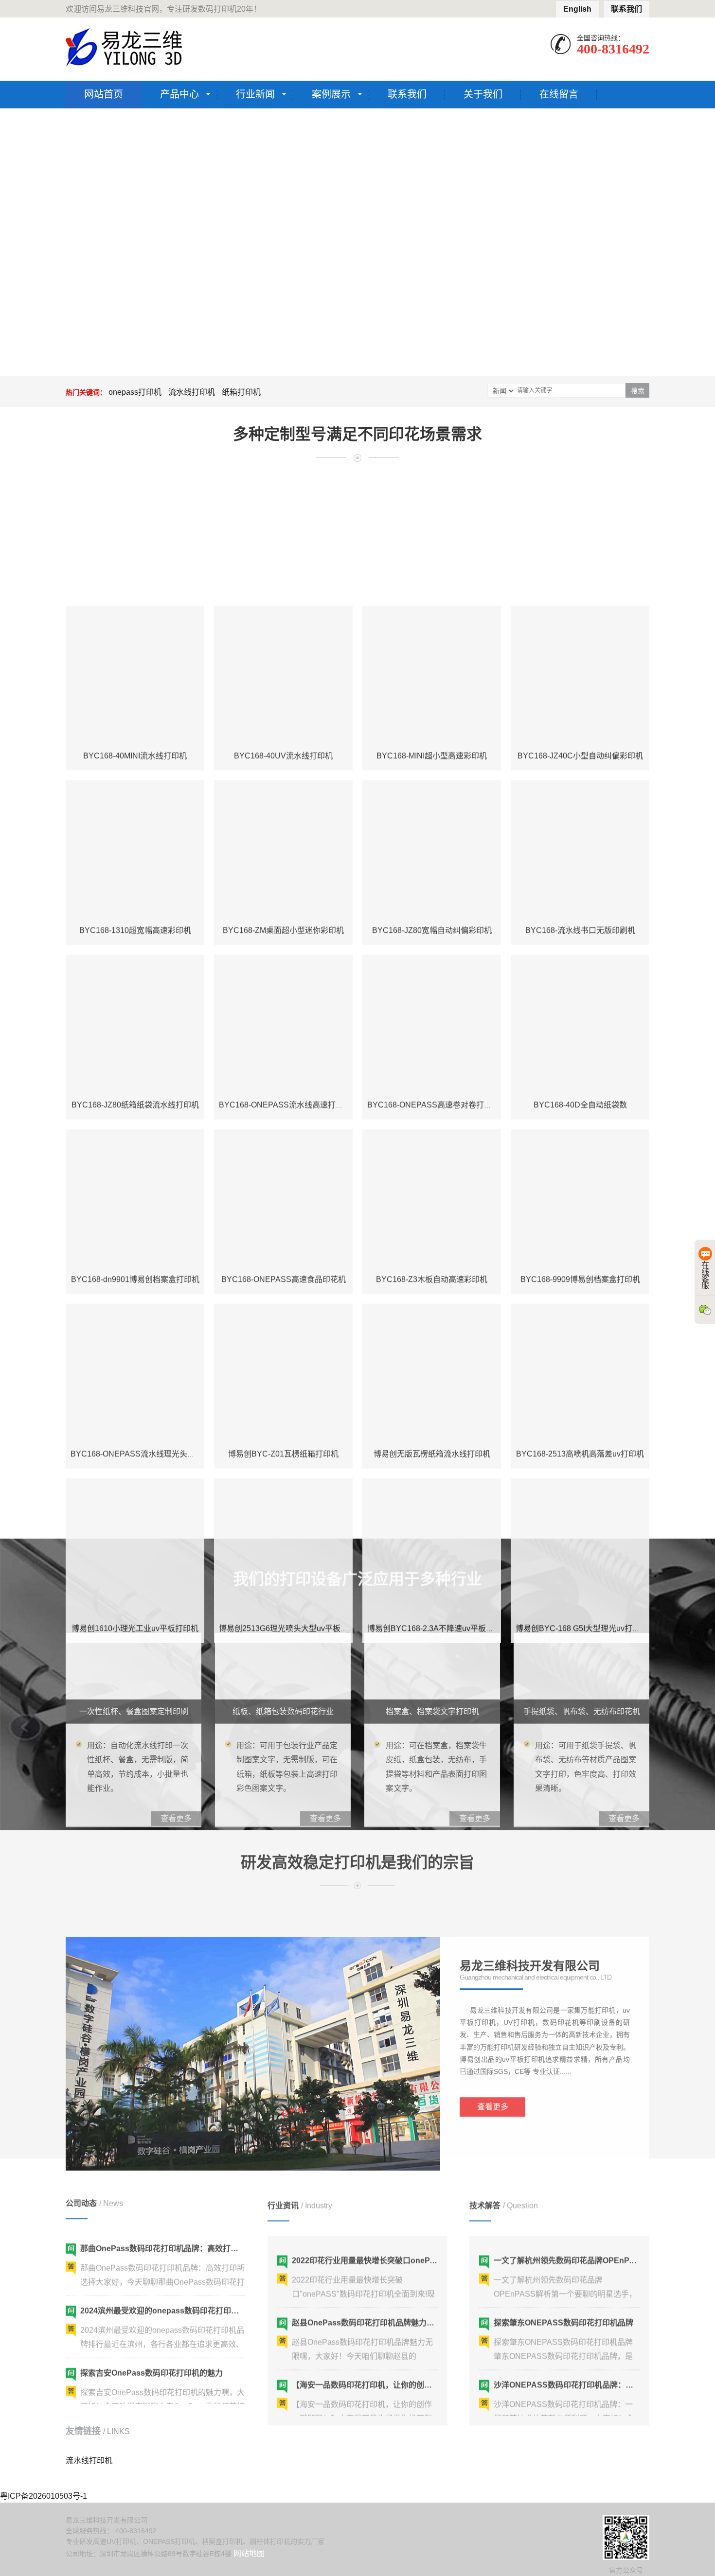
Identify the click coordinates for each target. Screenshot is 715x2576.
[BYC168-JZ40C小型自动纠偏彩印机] (580, 556)
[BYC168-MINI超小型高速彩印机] (432, 556)
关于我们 (483, 94)
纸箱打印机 (241, 392)
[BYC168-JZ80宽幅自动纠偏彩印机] (432, 730)
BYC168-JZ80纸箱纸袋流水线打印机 (135, 986)
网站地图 (249, 2553)
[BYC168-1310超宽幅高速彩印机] (135, 730)
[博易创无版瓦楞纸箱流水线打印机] (432, 1254)
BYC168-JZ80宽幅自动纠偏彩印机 (432, 811)
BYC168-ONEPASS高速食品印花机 (284, 1160)
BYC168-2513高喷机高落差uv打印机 (580, 1335)
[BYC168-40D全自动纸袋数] (580, 905)
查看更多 (493, 2080)
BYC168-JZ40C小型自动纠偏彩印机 (580, 637)
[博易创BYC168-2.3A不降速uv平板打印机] (432, 1428)
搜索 (638, 391)
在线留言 (559, 94)
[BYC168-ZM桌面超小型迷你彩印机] (283, 730)
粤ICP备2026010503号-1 (44, 2496)
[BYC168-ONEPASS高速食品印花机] (283, 1079)
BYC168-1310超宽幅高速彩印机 (135, 811)
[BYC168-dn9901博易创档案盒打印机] (135, 1079)
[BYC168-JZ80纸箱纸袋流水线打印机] (135, 905)
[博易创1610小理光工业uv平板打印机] (135, 1428)
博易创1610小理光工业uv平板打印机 (135, 1509)
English (577, 9)
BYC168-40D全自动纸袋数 (580, 986)
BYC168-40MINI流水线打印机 (135, 637)
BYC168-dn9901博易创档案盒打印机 (135, 1160)
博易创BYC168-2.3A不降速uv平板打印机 (438, 1509)
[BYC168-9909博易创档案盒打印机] (580, 1079)
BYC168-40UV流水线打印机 (283, 637)
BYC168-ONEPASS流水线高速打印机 (285, 986)
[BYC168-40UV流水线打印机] (283, 556)
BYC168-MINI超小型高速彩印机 (432, 637)
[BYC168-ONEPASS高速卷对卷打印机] (432, 905)
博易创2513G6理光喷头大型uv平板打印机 (291, 1509)
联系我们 (626, 9)
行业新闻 (255, 94)
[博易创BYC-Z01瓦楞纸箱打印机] (283, 1254)
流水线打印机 (192, 392)
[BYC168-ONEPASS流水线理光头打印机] (135, 1254)
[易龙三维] (125, 47)
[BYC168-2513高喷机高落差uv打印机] (580, 1254)
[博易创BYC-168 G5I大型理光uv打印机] (580, 1428)
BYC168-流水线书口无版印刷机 (580, 811)
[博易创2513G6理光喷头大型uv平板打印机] (283, 1428)
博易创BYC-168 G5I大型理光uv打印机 (582, 1509)
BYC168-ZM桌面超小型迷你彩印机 (283, 811)
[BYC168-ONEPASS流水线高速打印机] (283, 905)
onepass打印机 (135, 392)
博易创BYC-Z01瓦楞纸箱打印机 (283, 1335)
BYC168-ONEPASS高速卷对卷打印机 (433, 986)
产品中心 (179, 94)
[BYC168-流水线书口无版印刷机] (580, 730)
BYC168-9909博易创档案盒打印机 (580, 1160)
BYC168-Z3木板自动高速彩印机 (432, 1160)
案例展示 (331, 94)
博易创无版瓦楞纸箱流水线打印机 (432, 1335)
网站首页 (104, 94)
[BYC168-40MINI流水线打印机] (135, 556)
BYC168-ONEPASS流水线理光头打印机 (141, 1335)
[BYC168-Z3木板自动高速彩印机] (432, 1079)
